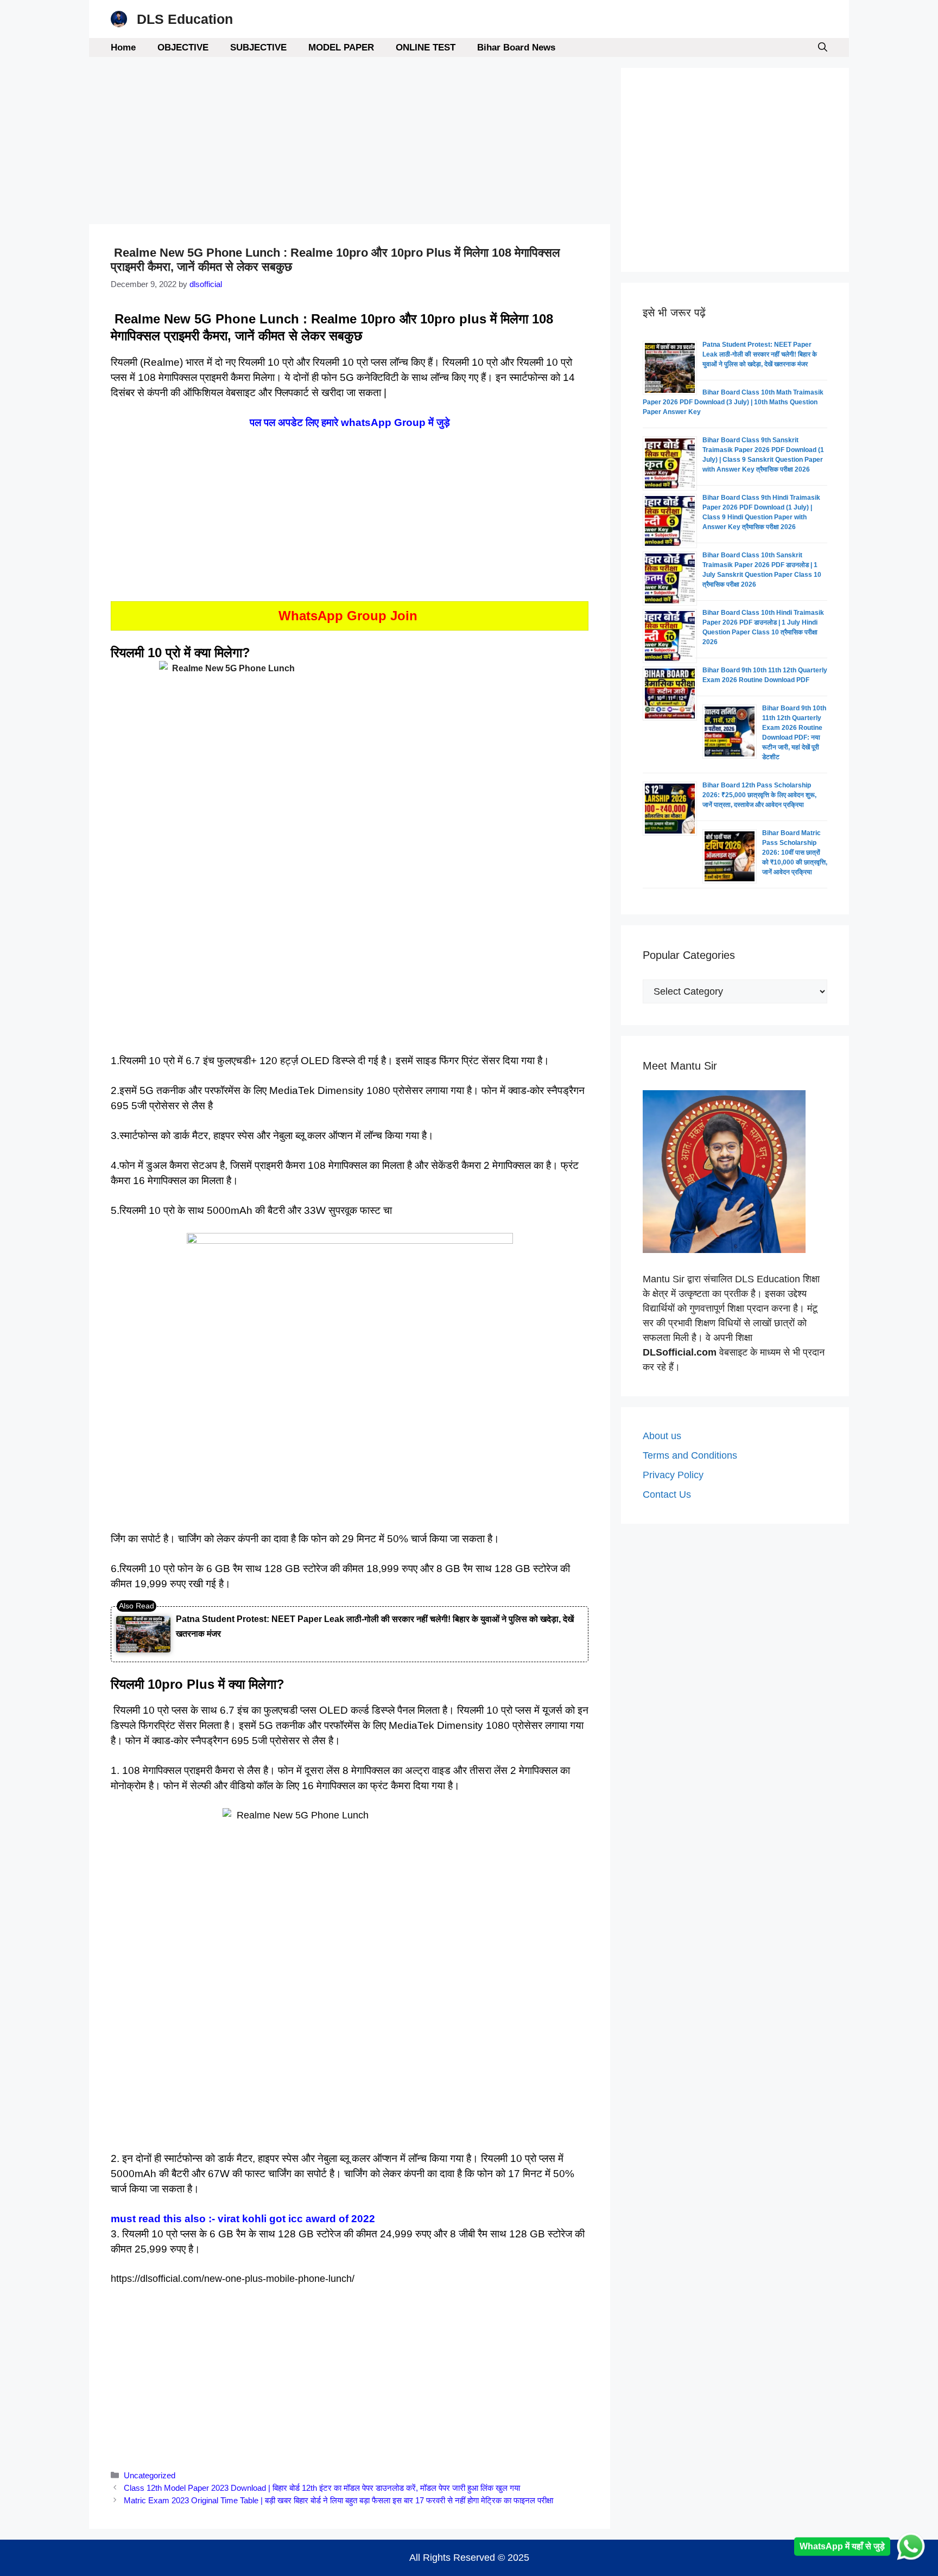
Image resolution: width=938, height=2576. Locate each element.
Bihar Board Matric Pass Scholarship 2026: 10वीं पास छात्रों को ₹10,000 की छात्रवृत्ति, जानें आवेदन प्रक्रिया (795, 853)
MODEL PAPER (341, 47)
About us (662, 1436)
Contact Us (667, 1494)
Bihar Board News (516, 47)
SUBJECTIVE (258, 47)
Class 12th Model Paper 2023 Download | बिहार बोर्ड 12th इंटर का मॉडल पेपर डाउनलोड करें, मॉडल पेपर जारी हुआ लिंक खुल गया (322, 2488)
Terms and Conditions (690, 1455)
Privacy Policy (673, 1475)
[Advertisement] (350, 144)
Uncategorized (150, 2475)
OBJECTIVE (183, 47)
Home (123, 47)
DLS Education (185, 19)
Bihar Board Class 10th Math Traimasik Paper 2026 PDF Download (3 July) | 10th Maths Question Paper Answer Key (733, 402)
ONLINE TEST (426, 47)
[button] (823, 47)
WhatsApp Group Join (350, 616)
